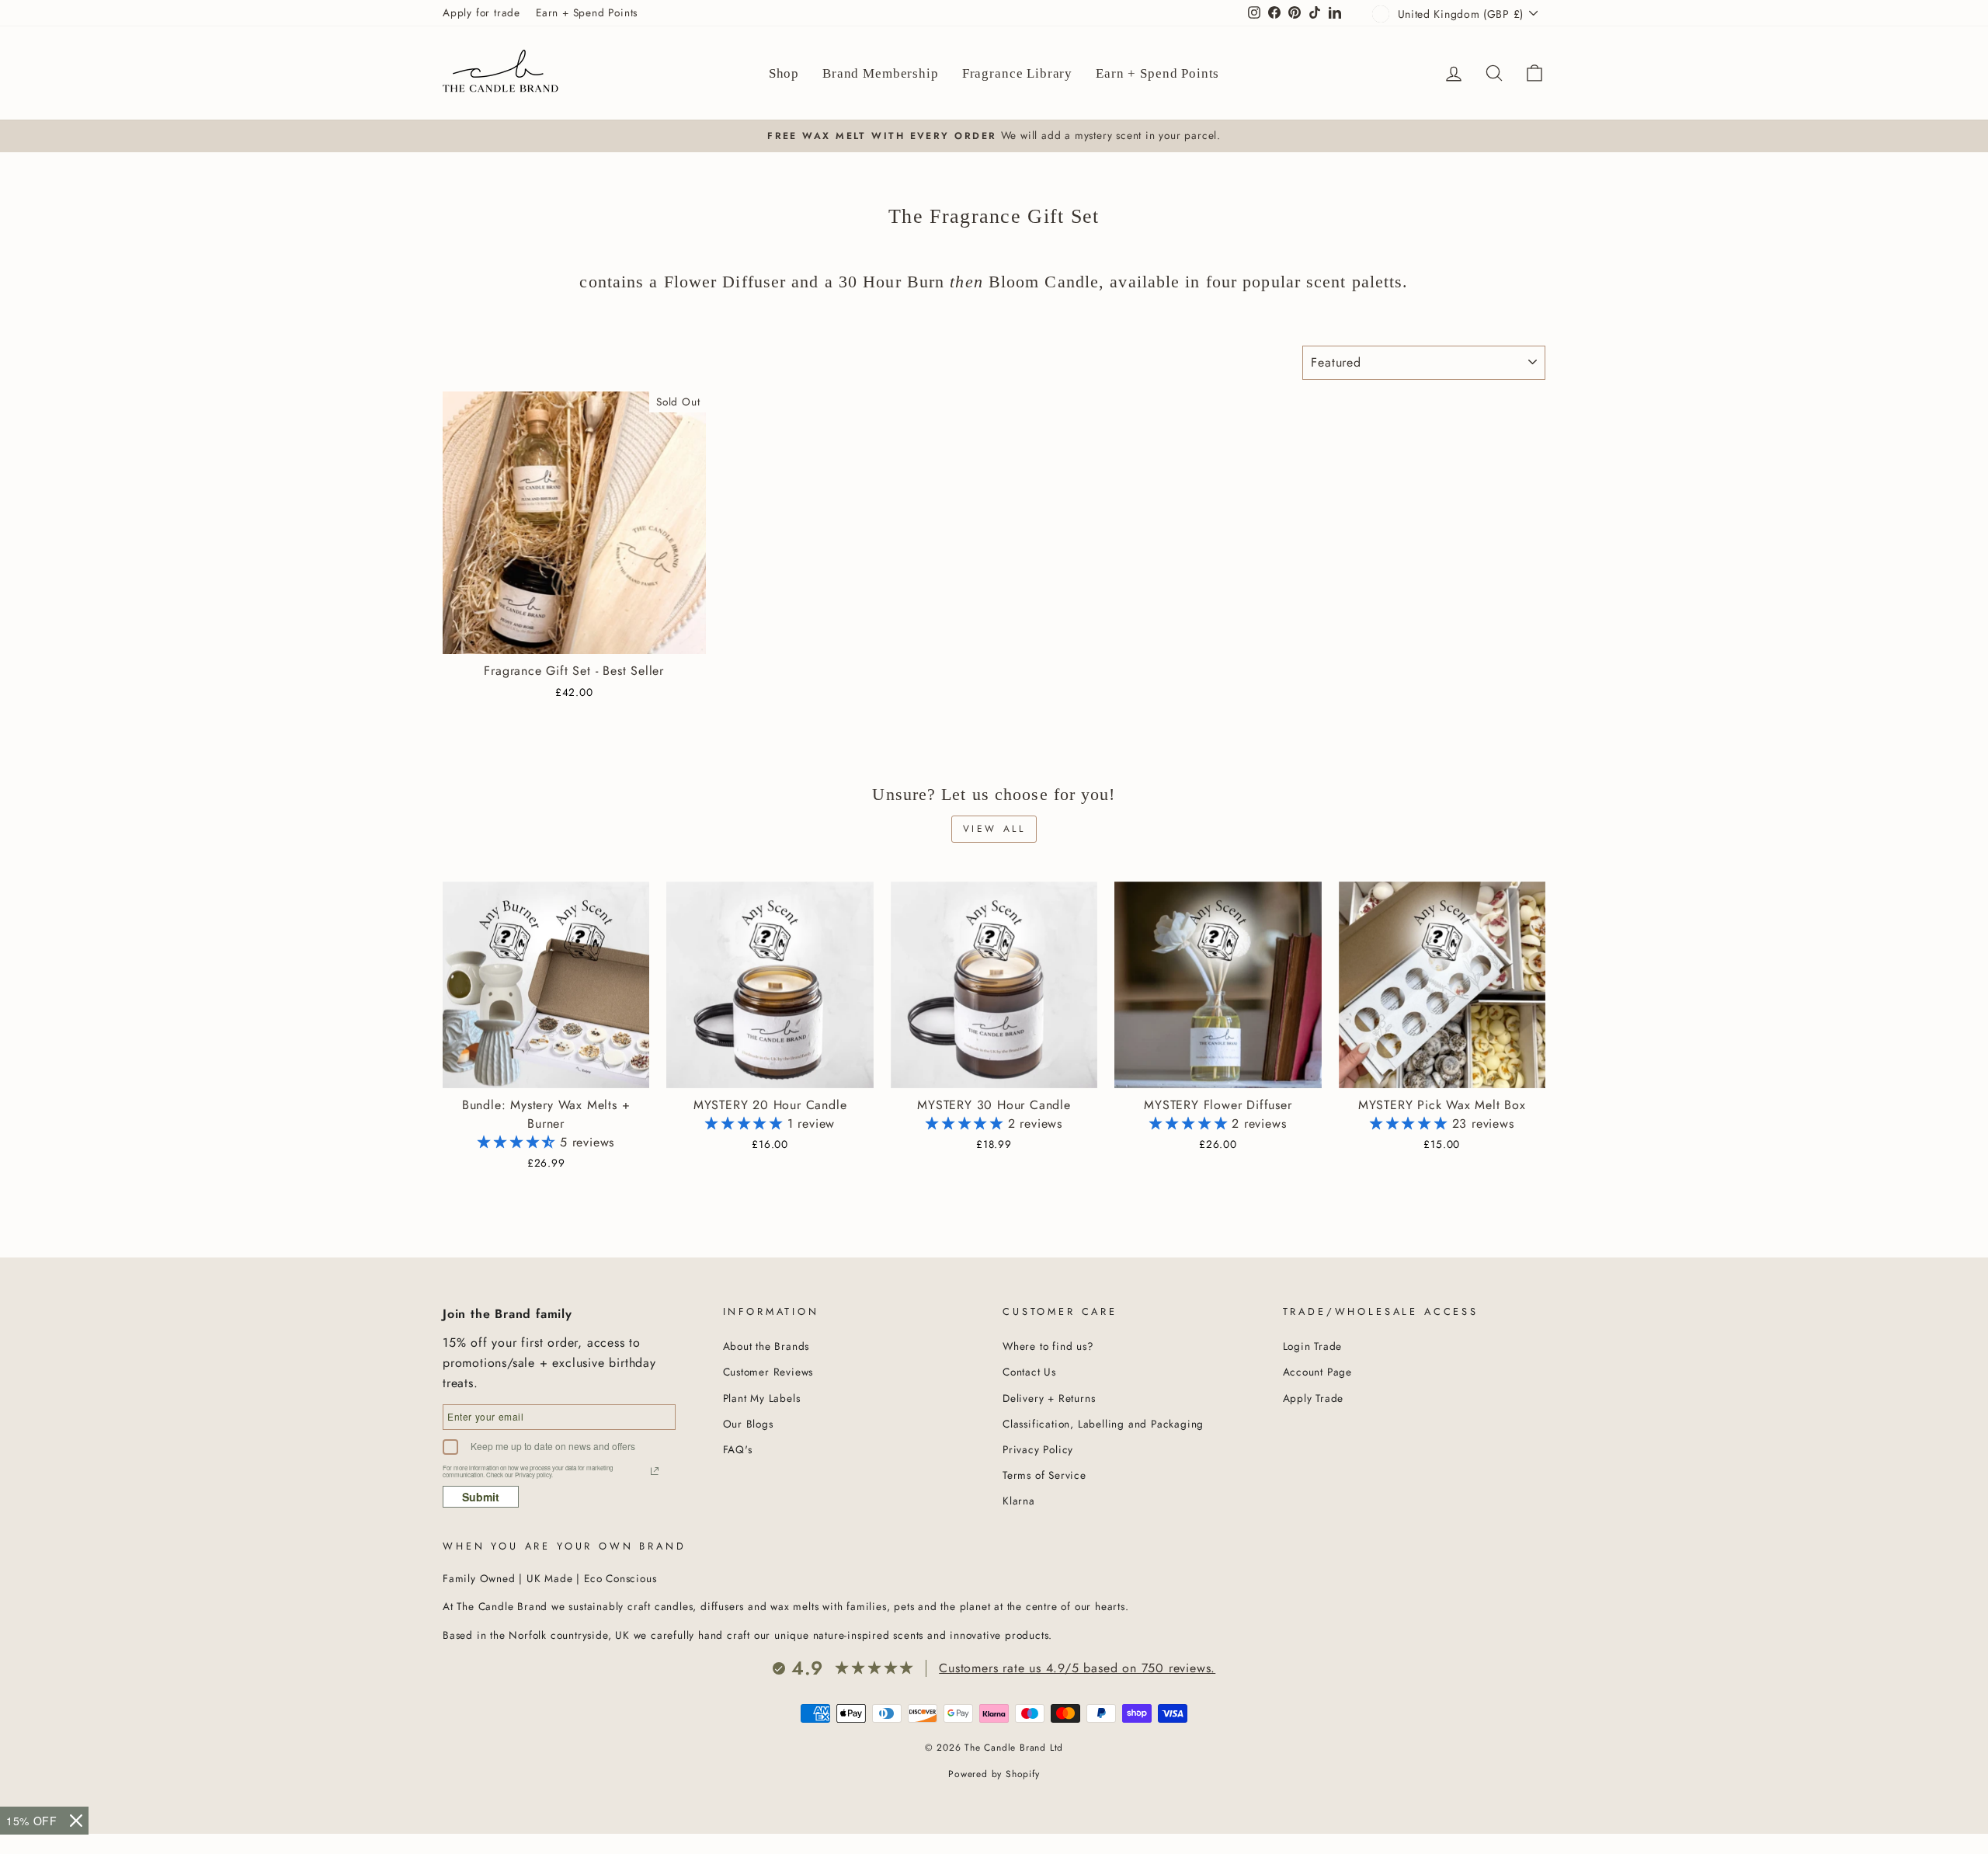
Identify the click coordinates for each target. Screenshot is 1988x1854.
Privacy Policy (1038, 1449)
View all (994, 829)
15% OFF (32, 1821)
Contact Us (1029, 1372)
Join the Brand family (507, 1314)
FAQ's (738, 1449)
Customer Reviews (768, 1372)
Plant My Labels (762, 1398)
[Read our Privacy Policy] (655, 1471)
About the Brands (766, 1346)
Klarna (1019, 1501)
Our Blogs (748, 1424)
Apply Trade (1314, 1398)
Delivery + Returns (1049, 1398)
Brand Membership (881, 73)
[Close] (76, 1821)
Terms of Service (1044, 1475)
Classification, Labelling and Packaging (1103, 1424)
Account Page (1318, 1372)
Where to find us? (1048, 1346)
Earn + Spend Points (587, 12)
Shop (784, 73)
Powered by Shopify (994, 1774)
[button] (519, 1142)
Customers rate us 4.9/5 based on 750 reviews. (1077, 1668)
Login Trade (1313, 1346)
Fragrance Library (1017, 73)
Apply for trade (481, 12)
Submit (481, 1497)
